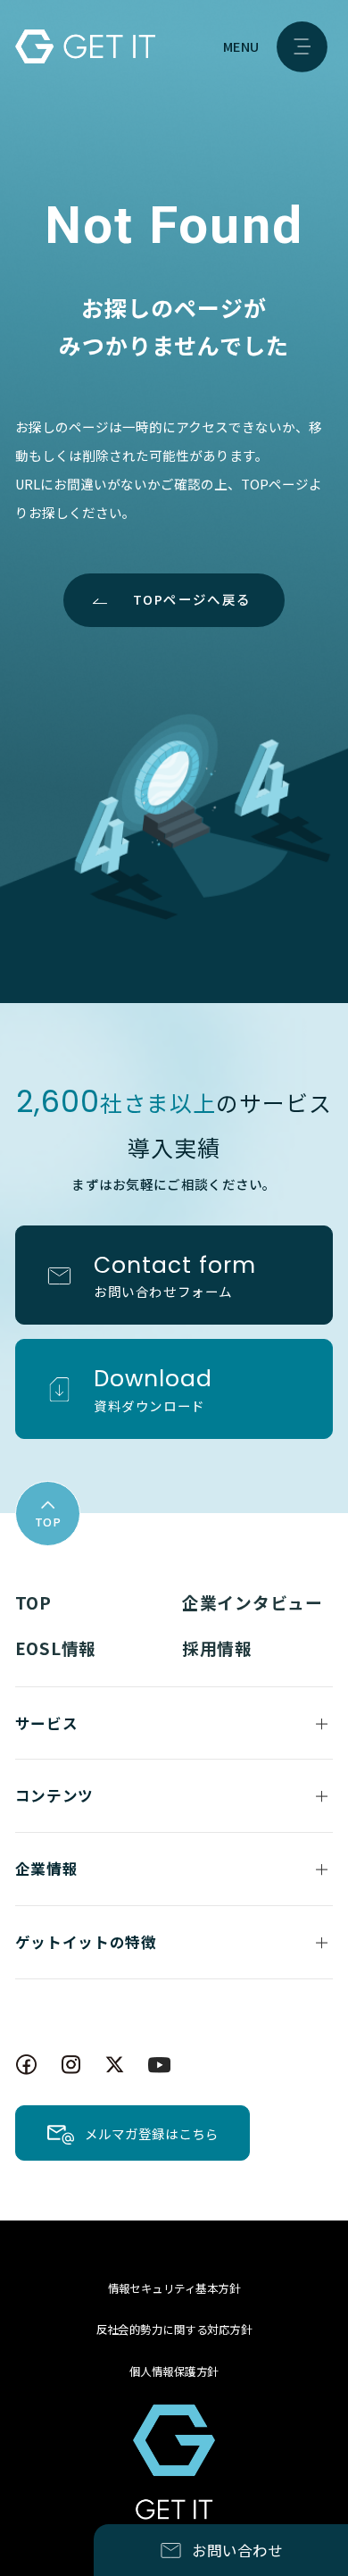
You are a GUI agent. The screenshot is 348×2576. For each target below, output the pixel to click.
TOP (33, 1602)
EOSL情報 (56, 1648)
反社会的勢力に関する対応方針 (174, 2329)
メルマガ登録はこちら (152, 2133)
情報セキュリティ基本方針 (174, 2288)
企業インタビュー (253, 1602)
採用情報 (217, 1648)
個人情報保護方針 (174, 2371)
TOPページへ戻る (192, 599)
